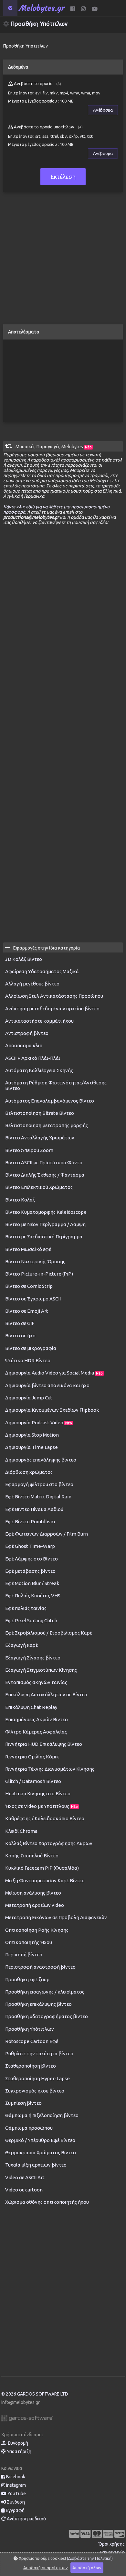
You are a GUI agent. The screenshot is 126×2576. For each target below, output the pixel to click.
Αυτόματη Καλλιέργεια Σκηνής (39, 1070)
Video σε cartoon (24, 2190)
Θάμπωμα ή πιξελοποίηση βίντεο (42, 2115)
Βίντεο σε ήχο (20, 1336)
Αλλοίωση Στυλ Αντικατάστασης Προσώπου (54, 996)
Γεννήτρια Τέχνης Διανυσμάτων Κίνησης (50, 1769)
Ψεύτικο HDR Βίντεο (28, 1360)
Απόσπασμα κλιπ (24, 1045)
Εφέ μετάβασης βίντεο (30, 1571)
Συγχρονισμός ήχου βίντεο (35, 2091)
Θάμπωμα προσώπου (29, 2128)
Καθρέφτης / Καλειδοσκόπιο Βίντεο (45, 1818)
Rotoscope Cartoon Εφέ (32, 2041)
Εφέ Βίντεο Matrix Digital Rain (38, 1497)
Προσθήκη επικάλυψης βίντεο (38, 2004)
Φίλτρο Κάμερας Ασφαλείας (36, 1732)
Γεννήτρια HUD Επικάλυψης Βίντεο (44, 1744)
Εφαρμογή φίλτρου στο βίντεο (39, 1484)
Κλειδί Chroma (21, 1831)
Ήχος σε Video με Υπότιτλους (42, 1806)
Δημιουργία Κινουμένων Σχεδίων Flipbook (52, 1410)
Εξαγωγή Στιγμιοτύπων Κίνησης (41, 1670)
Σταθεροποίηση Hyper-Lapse (37, 2078)
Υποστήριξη (19, 2451)
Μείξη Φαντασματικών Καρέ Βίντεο (45, 1880)
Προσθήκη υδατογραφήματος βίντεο (47, 2016)
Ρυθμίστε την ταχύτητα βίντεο (39, 2054)
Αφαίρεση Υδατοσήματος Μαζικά (42, 971)
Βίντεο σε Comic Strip (29, 1286)
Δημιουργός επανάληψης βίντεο (41, 1460)
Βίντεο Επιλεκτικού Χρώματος (39, 1187)
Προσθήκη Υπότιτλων (30, 2029)
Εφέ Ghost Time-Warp (30, 1546)
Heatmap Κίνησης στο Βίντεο (38, 1793)
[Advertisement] (63, 261)
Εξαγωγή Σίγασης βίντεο (33, 1658)
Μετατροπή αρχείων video (35, 1905)
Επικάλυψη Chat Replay (31, 1707)
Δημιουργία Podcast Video (39, 1423)
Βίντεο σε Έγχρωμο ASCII (33, 1299)
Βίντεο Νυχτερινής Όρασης (35, 1261)
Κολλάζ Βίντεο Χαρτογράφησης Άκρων (49, 1843)
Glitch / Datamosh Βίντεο (33, 1781)
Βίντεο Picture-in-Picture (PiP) (39, 1274)
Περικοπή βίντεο (24, 1955)
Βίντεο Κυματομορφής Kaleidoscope (46, 1212)
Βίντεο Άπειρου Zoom (29, 1150)
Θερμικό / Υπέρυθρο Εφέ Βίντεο (40, 2140)
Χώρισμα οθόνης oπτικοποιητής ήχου (47, 2202)
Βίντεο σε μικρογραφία (31, 1348)
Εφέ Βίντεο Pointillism (30, 1522)
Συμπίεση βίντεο (23, 2103)
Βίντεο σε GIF (20, 1323)
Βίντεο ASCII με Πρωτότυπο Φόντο (44, 1163)
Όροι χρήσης (112, 2544)
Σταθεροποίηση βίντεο (31, 2066)
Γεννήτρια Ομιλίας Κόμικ (32, 1757)
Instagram (16, 2485)
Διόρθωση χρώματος (29, 1472)
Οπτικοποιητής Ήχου (29, 1942)
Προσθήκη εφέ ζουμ (27, 1979)
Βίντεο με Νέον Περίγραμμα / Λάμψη (45, 1224)
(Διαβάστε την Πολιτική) (90, 2558)
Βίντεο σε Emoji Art (27, 1311)
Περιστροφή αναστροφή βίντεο (40, 1967)
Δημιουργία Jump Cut (29, 1398)
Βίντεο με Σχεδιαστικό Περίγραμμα (44, 1237)
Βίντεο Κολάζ (20, 1200)
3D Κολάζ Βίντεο (24, 959)
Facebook (15, 2477)
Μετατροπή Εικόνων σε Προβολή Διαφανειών (56, 1917)
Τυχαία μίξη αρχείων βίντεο (36, 2165)
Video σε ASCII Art (25, 2177)
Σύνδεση (15, 2502)
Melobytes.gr (42, 8)
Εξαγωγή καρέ (21, 1645)
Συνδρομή (17, 2443)
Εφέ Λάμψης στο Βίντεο (31, 1559)
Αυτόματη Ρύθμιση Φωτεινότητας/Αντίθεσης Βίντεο (56, 1085)
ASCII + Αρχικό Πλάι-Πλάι (33, 1058)
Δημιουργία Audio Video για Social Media (54, 1373)
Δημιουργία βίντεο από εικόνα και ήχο (47, 1385)
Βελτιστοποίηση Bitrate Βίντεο (40, 1113)
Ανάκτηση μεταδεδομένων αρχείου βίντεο (52, 1009)
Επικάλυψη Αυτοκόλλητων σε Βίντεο (46, 1695)
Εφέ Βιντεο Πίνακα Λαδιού (34, 1509)
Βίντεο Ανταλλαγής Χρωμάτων (40, 1138)
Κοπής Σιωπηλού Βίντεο (32, 1856)
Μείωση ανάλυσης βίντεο (33, 1893)
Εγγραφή (15, 2510)
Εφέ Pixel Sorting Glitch (31, 1620)
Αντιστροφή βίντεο (27, 1033)
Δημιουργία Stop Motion (32, 1435)
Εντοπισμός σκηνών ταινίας (36, 1682)
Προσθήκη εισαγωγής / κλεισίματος (45, 1992)
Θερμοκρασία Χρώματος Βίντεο (41, 2152)
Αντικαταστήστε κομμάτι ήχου (39, 1021)
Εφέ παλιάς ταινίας (26, 1608)
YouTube (16, 2494)
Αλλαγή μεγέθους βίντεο (32, 984)
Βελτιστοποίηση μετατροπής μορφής (47, 1125)
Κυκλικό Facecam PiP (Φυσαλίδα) (42, 1868)
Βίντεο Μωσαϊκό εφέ (28, 1249)
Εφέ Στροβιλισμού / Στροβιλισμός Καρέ (49, 1633)
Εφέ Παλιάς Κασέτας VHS (33, 1596)
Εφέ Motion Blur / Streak (32, 1583)
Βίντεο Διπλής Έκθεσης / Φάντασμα (45, 1175)
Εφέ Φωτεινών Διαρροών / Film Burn (47, 1534)
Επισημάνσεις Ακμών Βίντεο (37, 1719)
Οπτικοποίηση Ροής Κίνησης (37, 1930)
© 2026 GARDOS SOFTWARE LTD (35, 2394)
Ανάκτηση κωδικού (26, 2519)
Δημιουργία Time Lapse (31, 1447)
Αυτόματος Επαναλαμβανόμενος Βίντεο (50, 1101)
